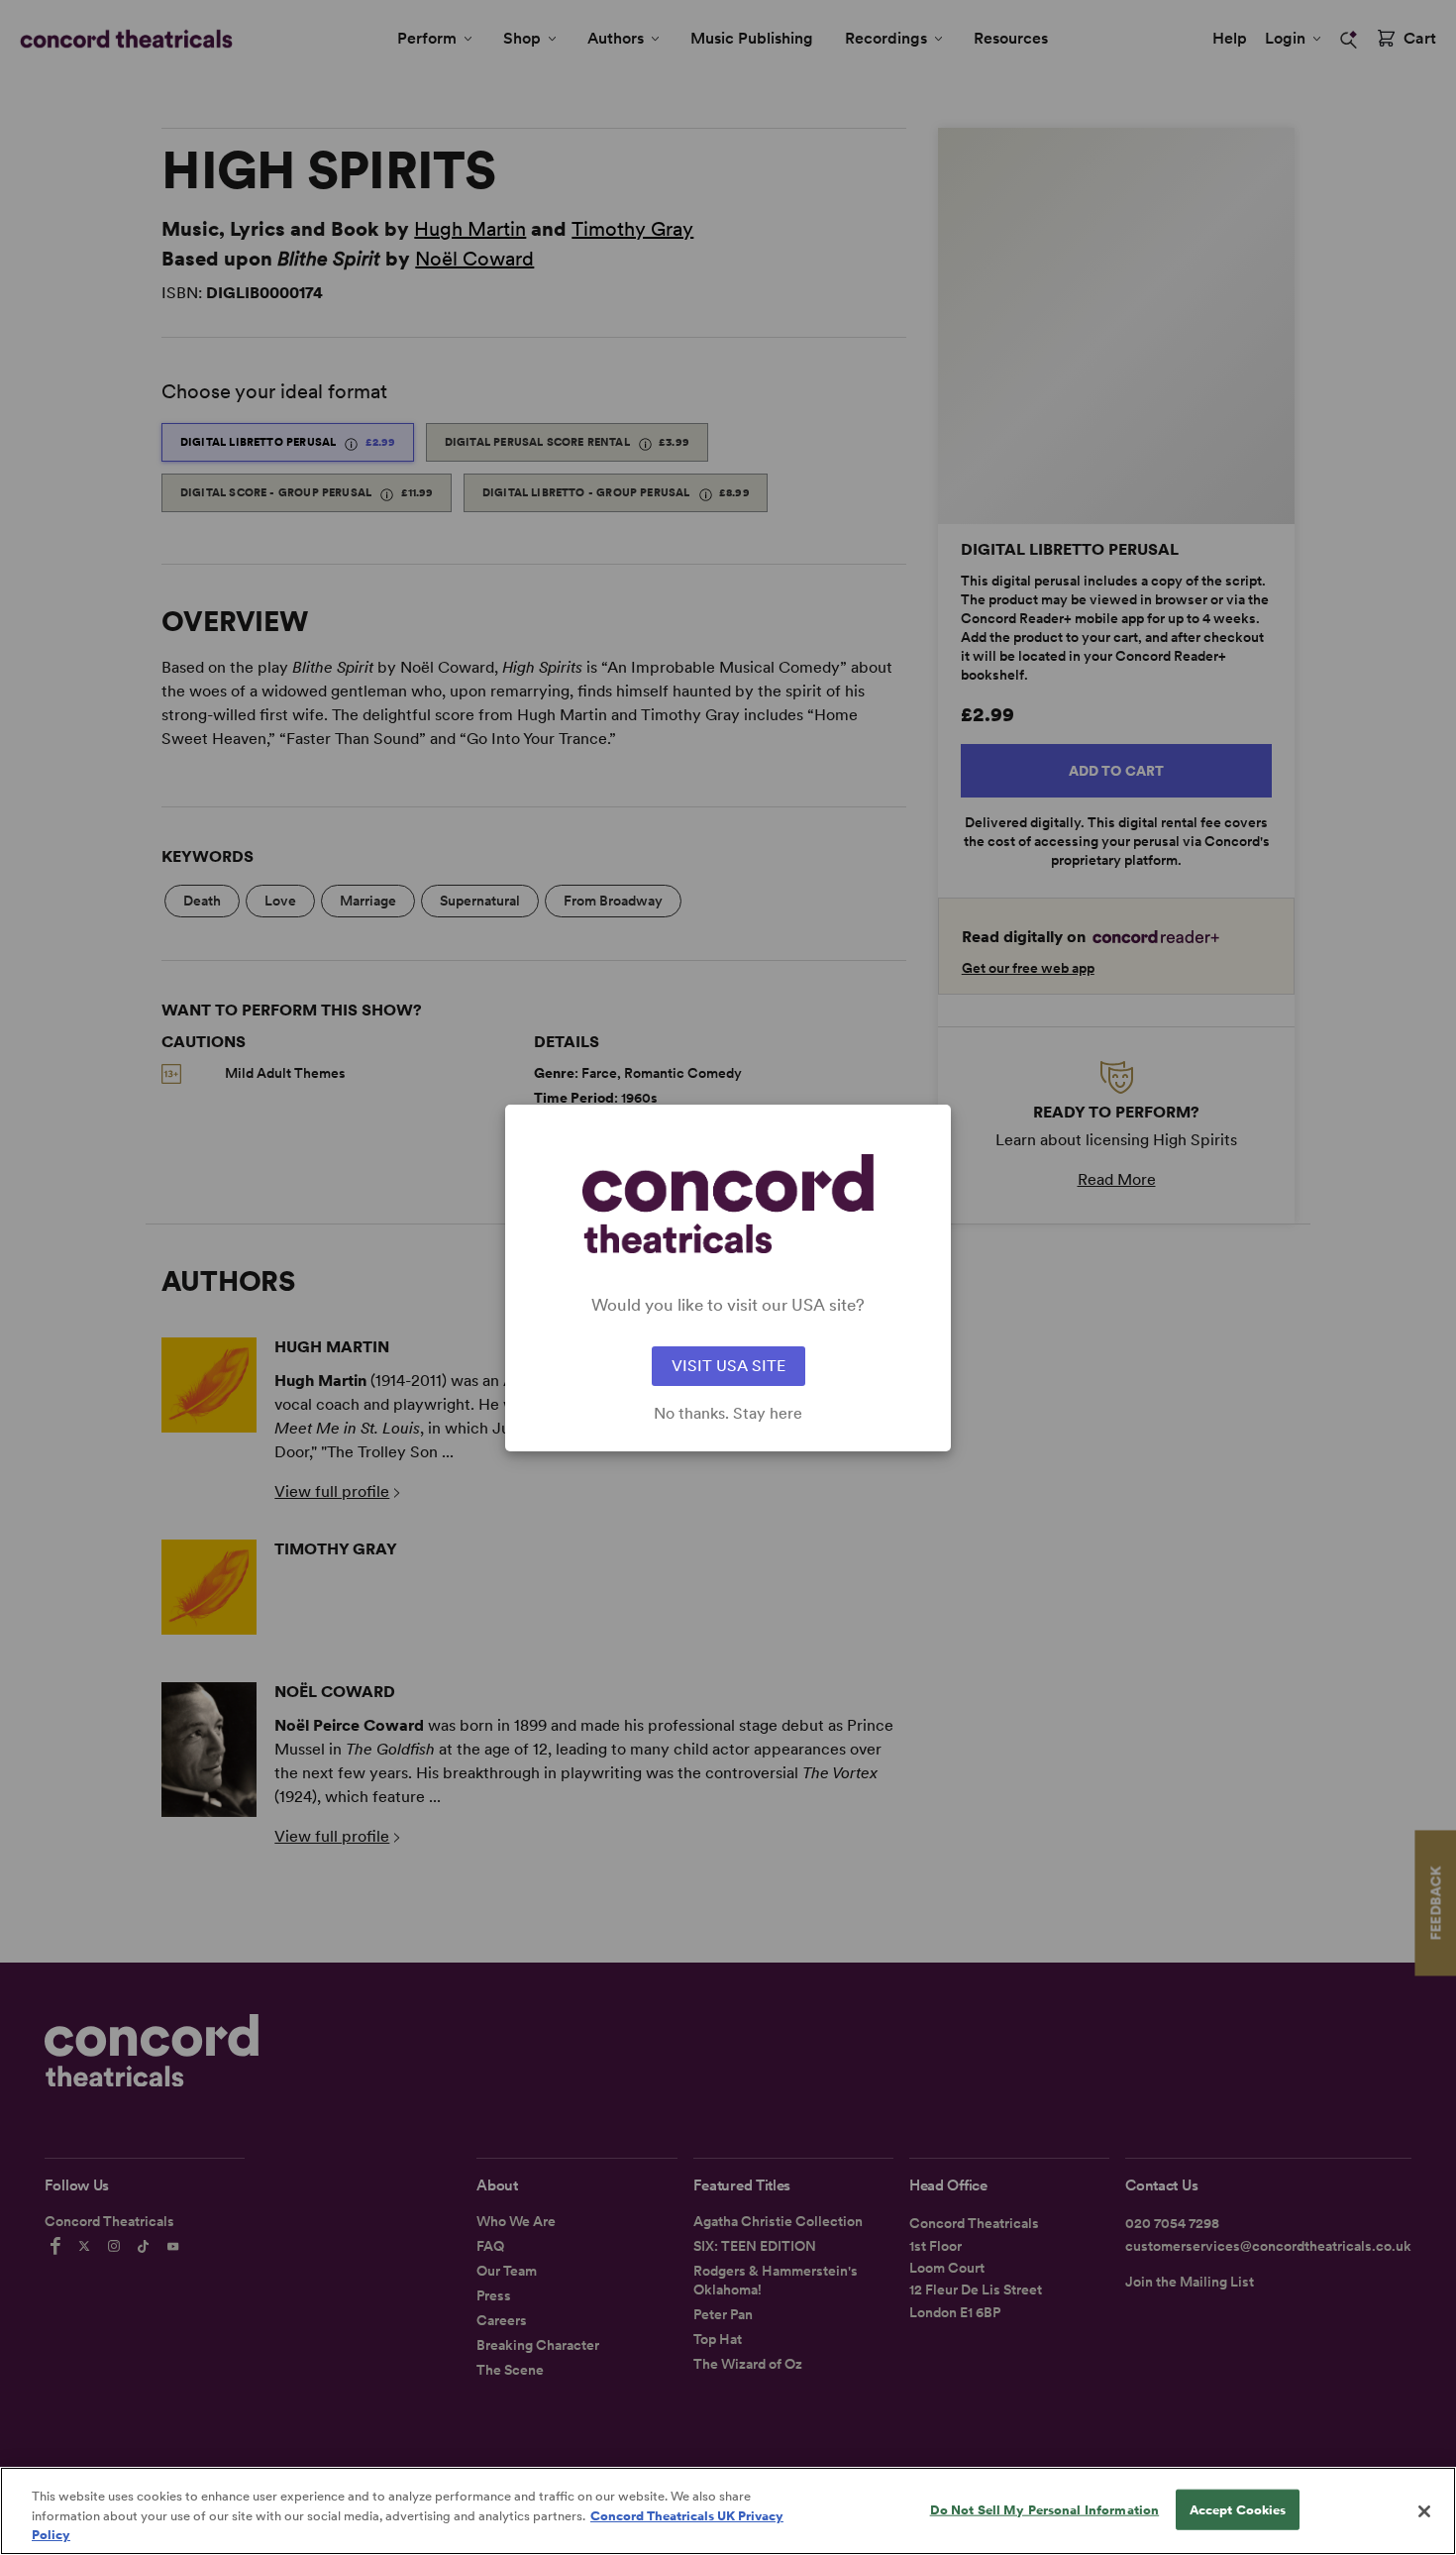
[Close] (1424, 2511)
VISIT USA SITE (728, 1366)
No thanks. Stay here (728, 1414)
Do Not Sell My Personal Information (1045, 2509)
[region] (728, 2511)
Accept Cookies (1238, 2509)
